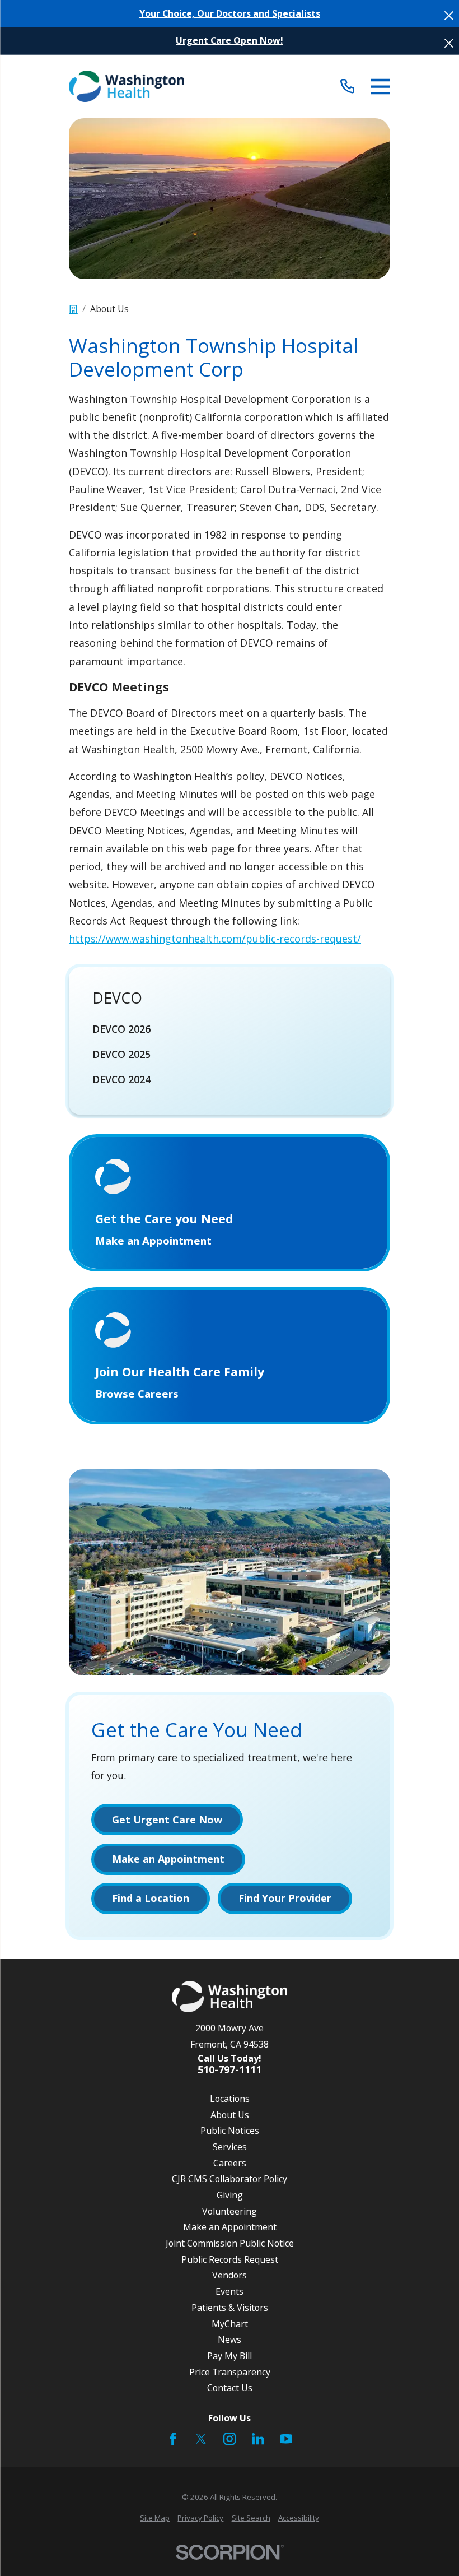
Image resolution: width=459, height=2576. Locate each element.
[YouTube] (286, 2439)
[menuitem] (229, 1029)
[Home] (127, 86)
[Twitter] (201, 2439)
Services (230, 2147)
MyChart (230, 2324)
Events (230, 2291)
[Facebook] (173, 2439)
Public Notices (230, 2131)
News (230, 2340)
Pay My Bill (230, 2356)
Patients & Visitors (230, 2308)
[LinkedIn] (258, 2439)
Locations (230, 2099)
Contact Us (230, 2388)
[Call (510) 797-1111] (347, 87)
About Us (230, 2115)
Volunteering (230, 2211)
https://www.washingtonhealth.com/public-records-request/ (215, 939)
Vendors (230, 2275)
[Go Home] (73, 309)
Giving (230, 2195)
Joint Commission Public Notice (230, 2243)
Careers (230, 2163)
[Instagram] (230, 2439)
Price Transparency (230, 2372)
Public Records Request (230, 2259)
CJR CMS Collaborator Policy (230, 2179)
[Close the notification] (449, 16)
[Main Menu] (380, 87)
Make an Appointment (230, 2227)
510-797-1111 (230, 2070)
